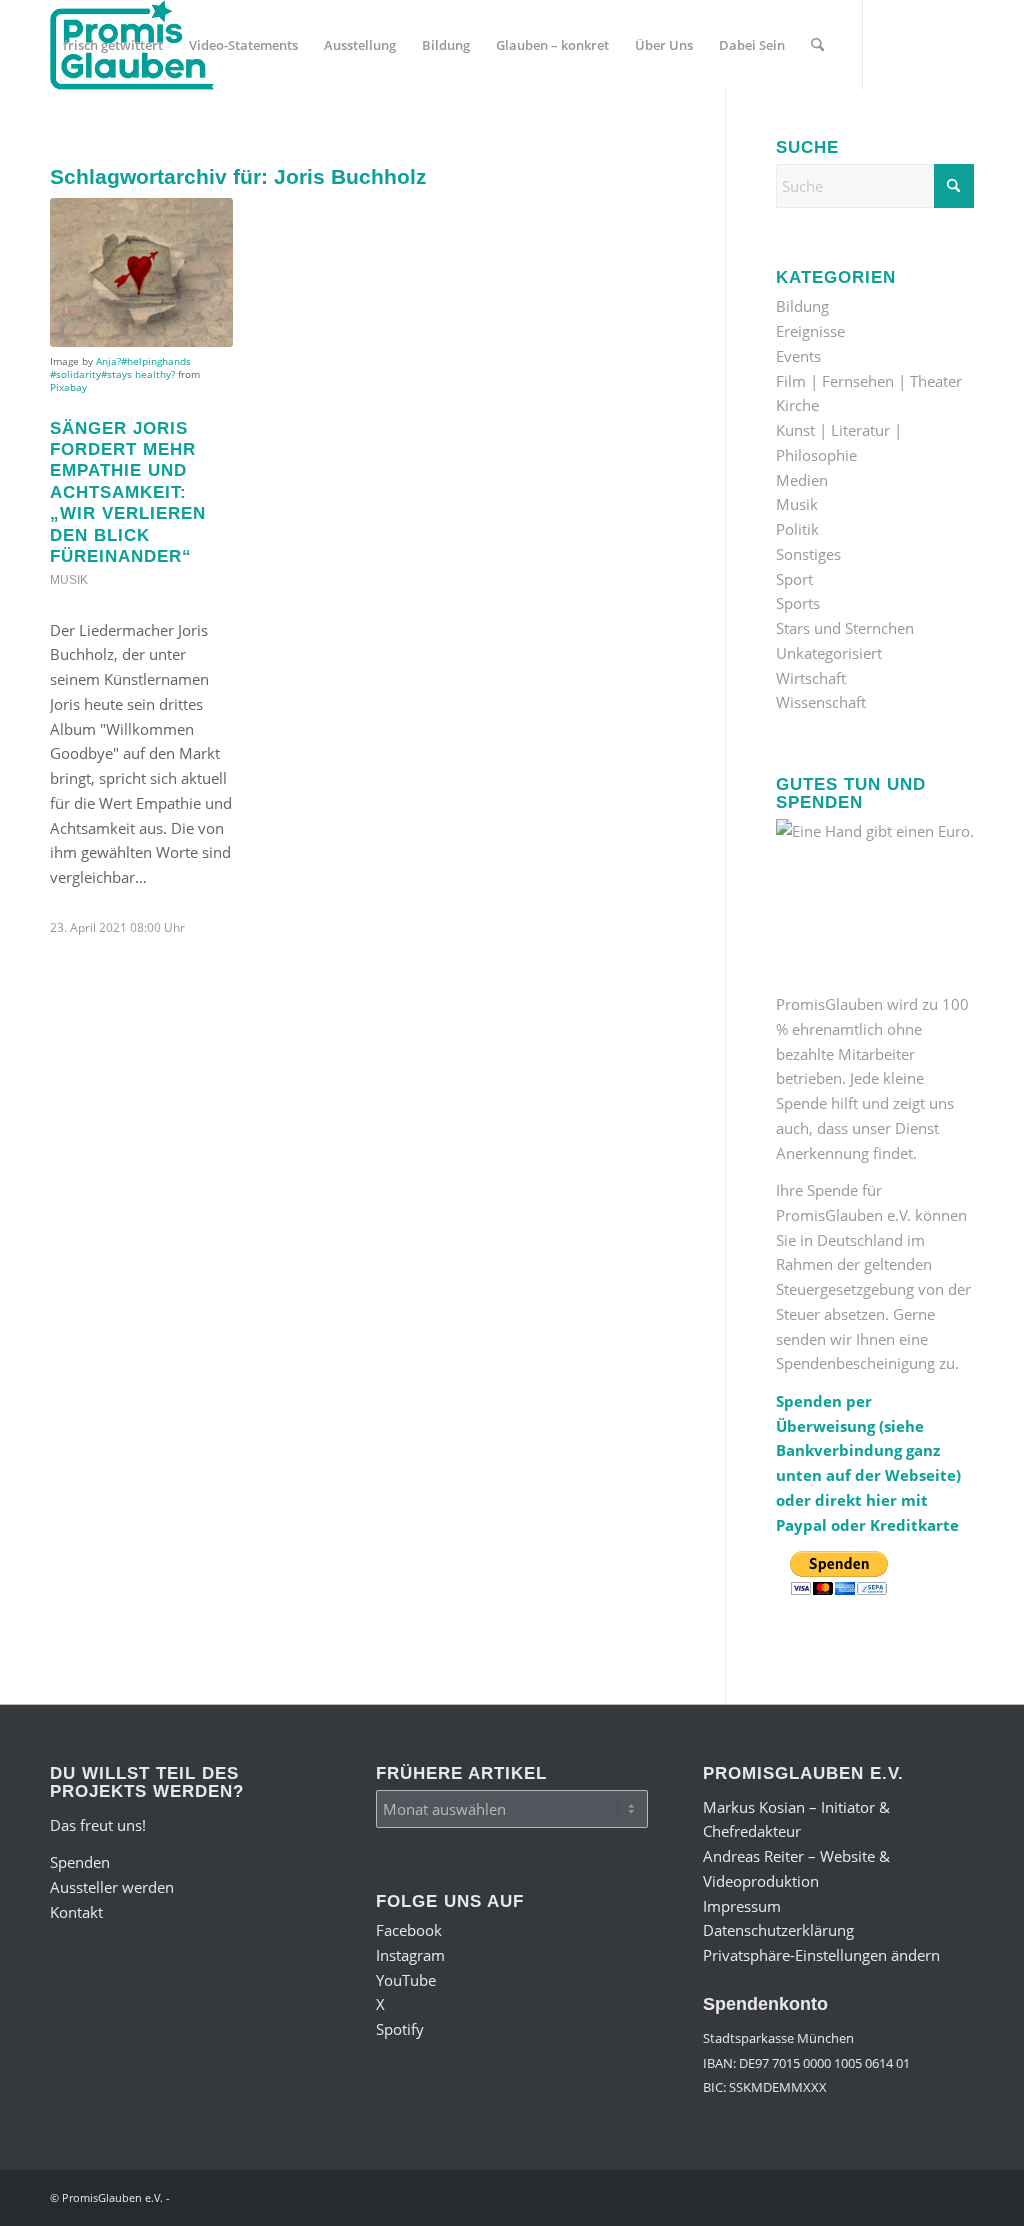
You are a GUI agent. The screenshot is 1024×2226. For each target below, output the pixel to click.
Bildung (802, 306)
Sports (798, 603)
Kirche (797, 405)
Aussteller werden (112, 1887)
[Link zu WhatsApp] (176, 134)
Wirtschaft (811, 678)
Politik (797, 529)
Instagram (410, 1955)
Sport (794, 579)
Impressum (742, 1906)
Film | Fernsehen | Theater (869, 381)
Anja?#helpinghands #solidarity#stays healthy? (120, 367)
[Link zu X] (146, 134)
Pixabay (68, 387)
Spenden (80, 1862)
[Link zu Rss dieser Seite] (206, 134)
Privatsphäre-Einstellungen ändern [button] (821, 1955)
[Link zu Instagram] (86, 134)
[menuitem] (113, 45)
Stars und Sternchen (845, 628)
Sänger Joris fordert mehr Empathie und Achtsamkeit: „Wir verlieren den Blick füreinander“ (128, 492)
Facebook (409, 1930)
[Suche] (817, 45)
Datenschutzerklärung (778, 1930)
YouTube (406, 1980)
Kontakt (76, 1912)
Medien (802, 480)
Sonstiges (808, 554)
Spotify (400, 2029)
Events (798, 356)
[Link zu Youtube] (116, 134)
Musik (69, 580)
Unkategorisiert (829, 653)
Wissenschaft (821, 702)
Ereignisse (810, 331)
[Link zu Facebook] (56, 134)
